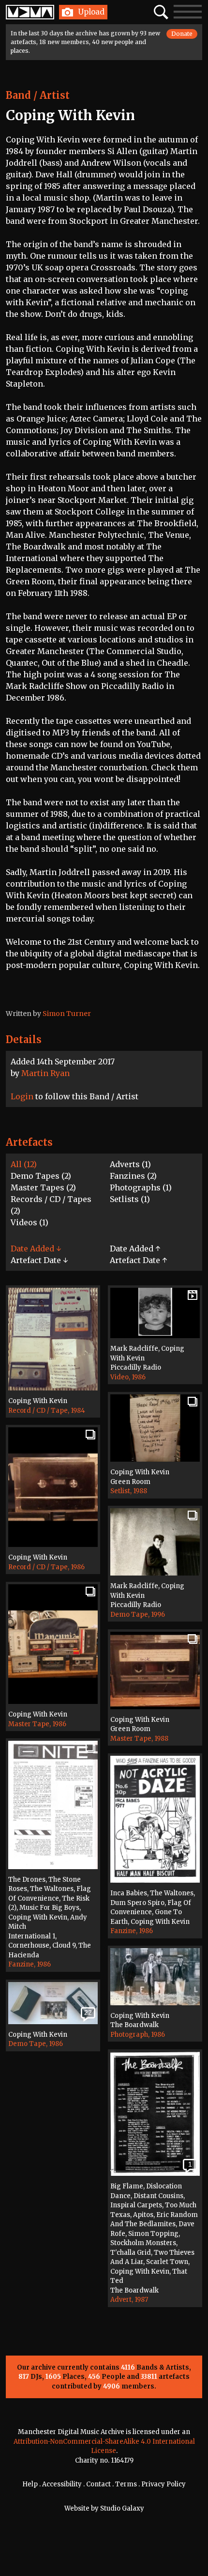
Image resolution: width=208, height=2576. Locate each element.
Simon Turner (67, 1014)
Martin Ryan (45, 1073)
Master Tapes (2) (43, 1187)
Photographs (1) (141, 1187)
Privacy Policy (163, 2484)
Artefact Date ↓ (39, 1260)
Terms (126, 2484)
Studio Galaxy (122, 2508)
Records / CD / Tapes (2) (51, 1205)
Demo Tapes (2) (41, 1176)
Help (30, 2484)
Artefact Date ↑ (138, 1260)
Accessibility (62, 2484)
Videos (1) (30, 1222)
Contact (98, 2484)
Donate (182, 34)
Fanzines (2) (133, 1176)
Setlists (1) (130, 1199)
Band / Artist (38, 95)
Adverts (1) (130, 1164)
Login (22, 1096)
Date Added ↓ (36, 1249)
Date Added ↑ (135, 1249)
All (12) (24, 1164)
